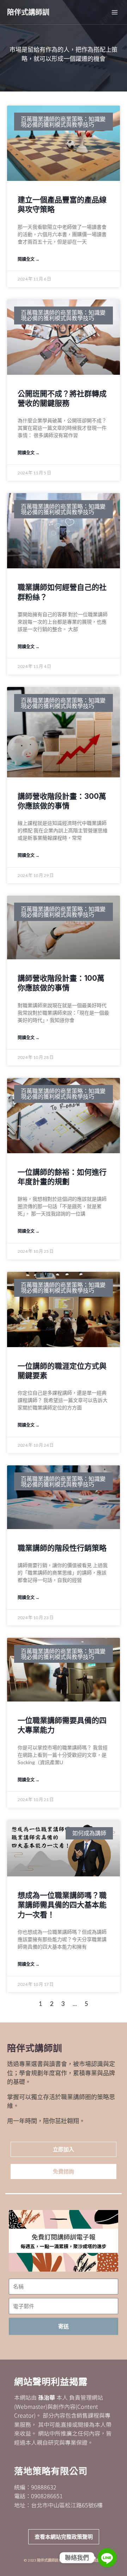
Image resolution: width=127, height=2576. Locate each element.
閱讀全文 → (29, 259)
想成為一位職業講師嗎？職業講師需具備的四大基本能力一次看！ (62, 1905)
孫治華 (47, 2397)
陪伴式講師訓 (28, 12)
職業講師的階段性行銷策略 (62, 1548)
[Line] (107, 2558)
